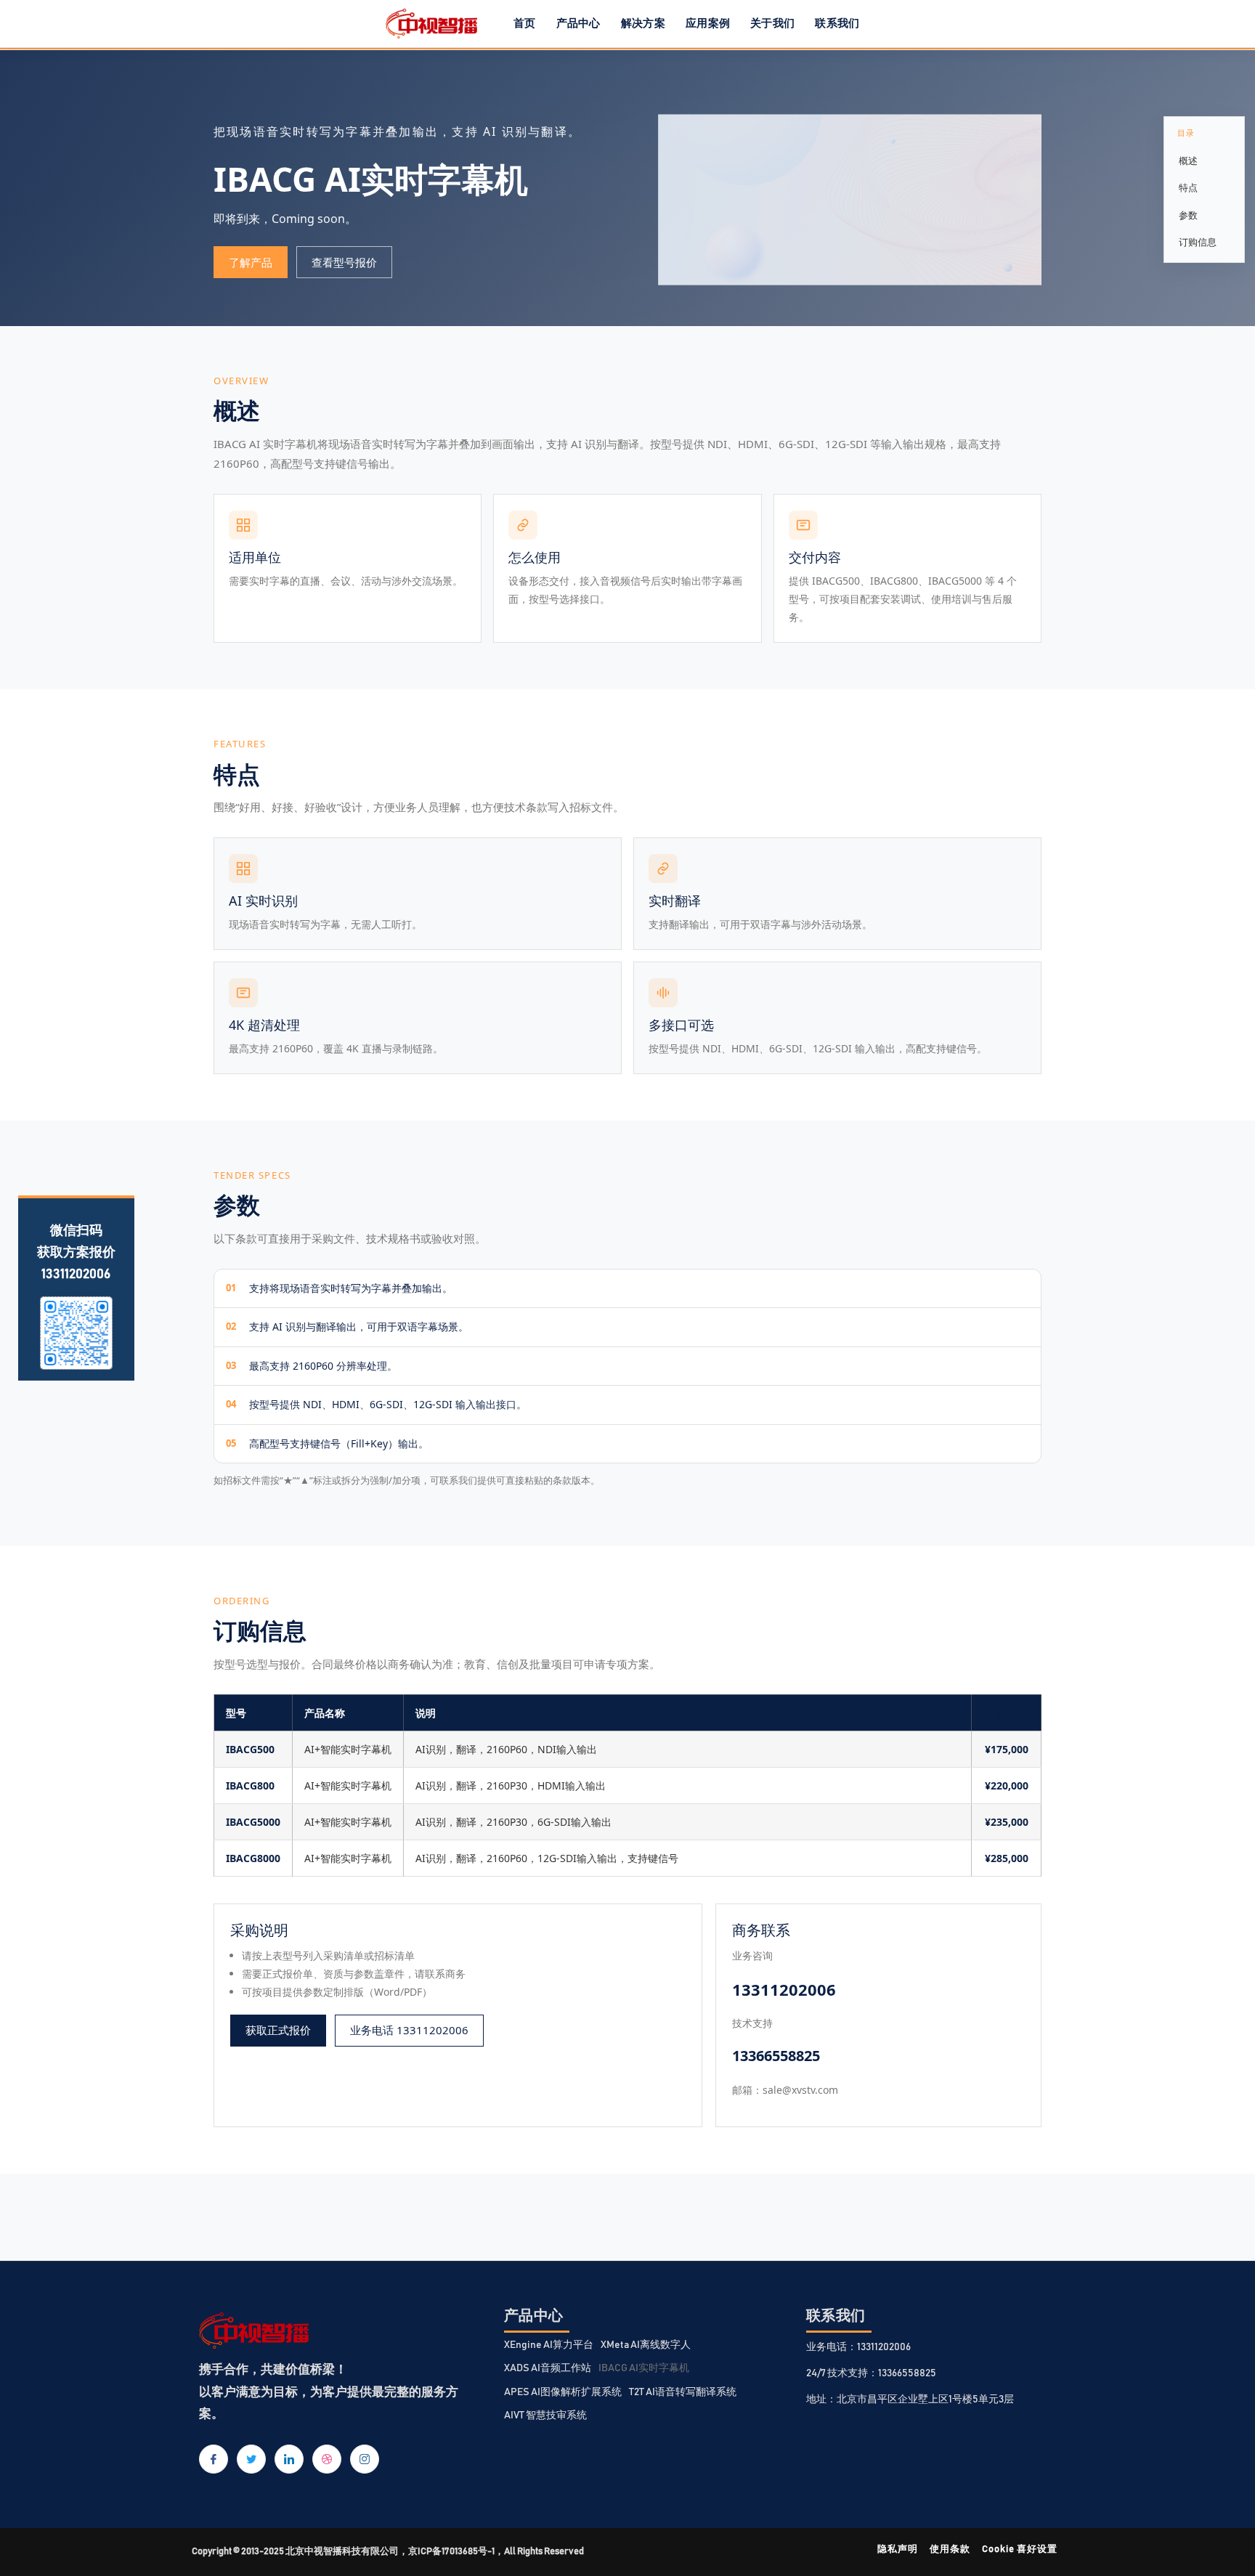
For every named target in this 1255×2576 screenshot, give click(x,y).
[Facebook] (214, 2459)
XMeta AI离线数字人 (646, 2345)
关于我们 (772, 24)
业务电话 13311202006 (409, 2030)
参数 (1188, 215)
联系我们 (837, 24)
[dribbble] (327, 2459)
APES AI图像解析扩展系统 (563, 2392)
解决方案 (643, 24)
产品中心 (578, 24)
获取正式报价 (278, 2030)
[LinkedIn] (289, 2459)
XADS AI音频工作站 (548, 2368)
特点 (1188, 187)
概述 (1188, 161)
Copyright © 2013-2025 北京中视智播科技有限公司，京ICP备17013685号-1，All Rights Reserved (388, 2552)
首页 (525, 24)
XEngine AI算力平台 (549, 2345)
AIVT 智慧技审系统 (545, 2415)
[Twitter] (251, 2459)
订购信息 (1198, 242)
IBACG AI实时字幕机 (644, 2368)
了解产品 (251, 262)
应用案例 (708, 24)
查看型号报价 (344, 262)
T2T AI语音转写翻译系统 (683, 2392)
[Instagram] (365, 2459)
